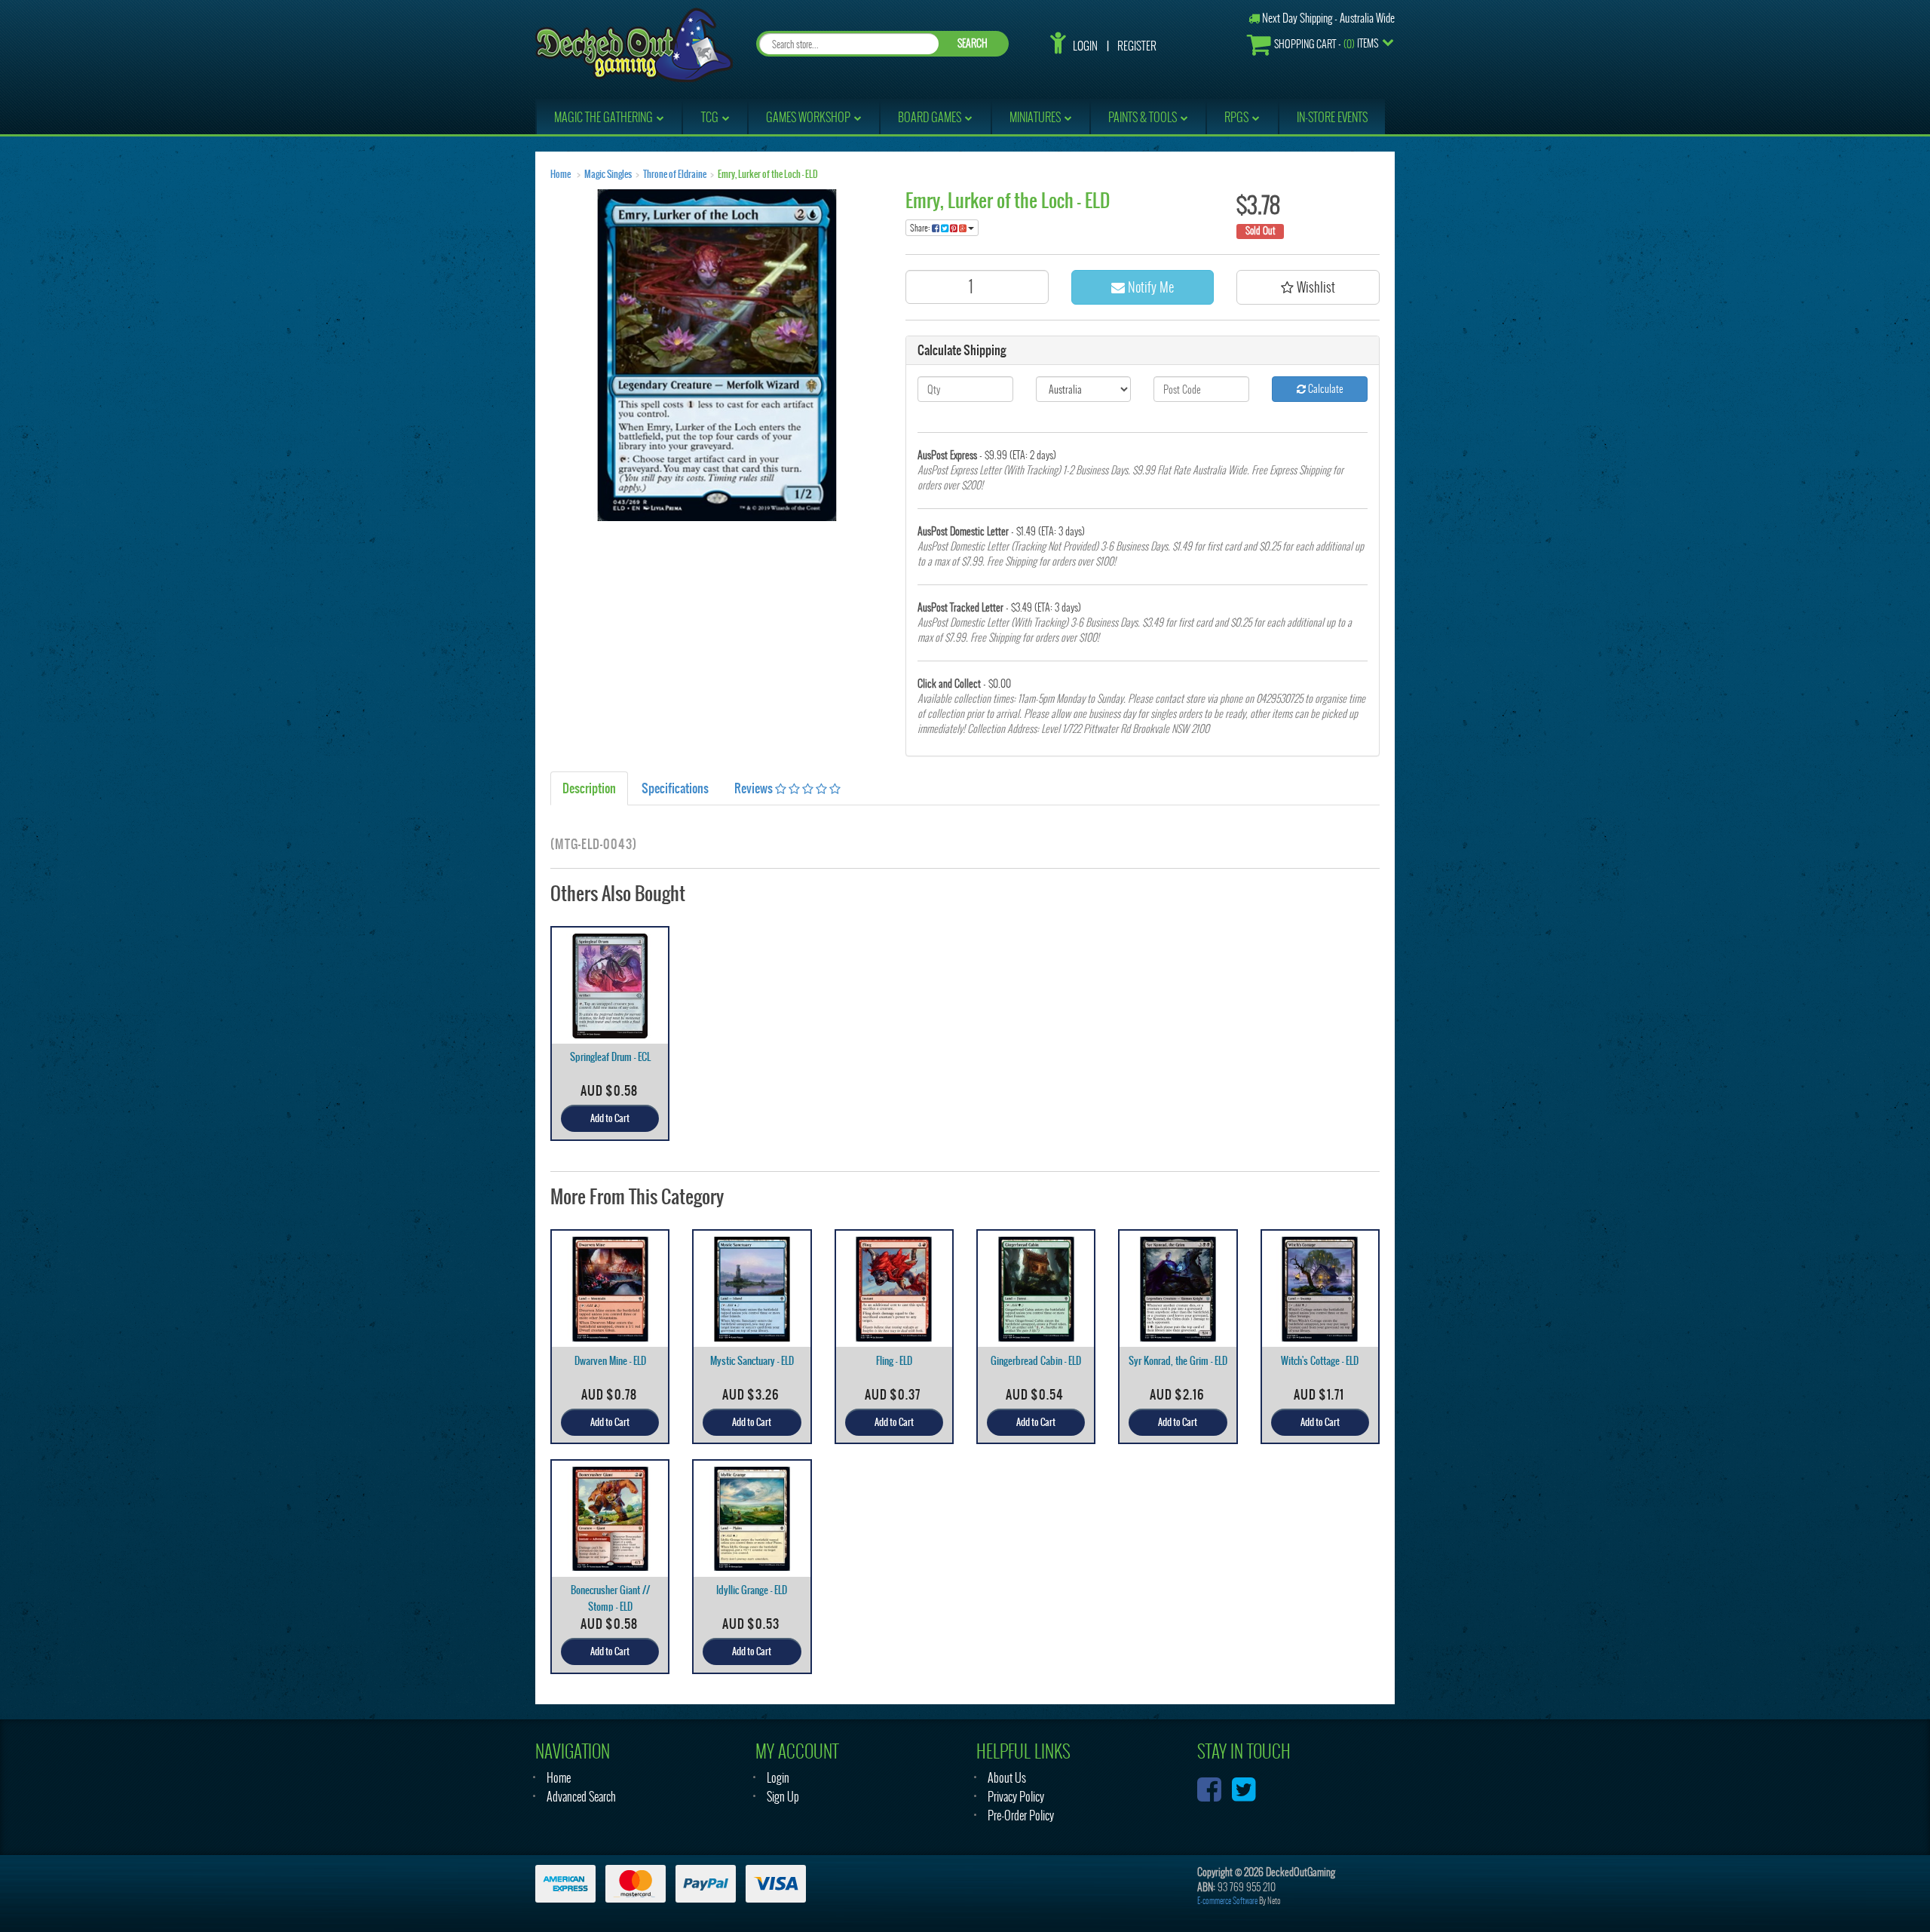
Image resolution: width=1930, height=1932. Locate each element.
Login (1085, 46)
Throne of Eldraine (675, 174)
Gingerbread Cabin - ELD (1036, 1361)
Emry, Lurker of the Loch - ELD (768, 174)
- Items (1326, 44)
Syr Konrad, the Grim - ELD (1178, 1361)
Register (1137, 46)
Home (561, 174)
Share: (921, 228)
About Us (1007, 1778)
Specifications (675, 788)
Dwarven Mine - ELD (610, 1361)
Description (589, 788)
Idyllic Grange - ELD (752, 1590)
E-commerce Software (1227, 1901)
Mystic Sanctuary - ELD (752, 1361)
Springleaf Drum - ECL (610, 1057)
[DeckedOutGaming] (634, 43)
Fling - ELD (894, 1361)
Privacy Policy (1016, 1797)
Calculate (1325, 389)
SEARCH (973, 43)
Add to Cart (610, 1118)
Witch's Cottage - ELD (1320, 1361)
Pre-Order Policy (1021, 1815)
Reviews (755, 788)
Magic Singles (608, 174)
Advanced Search (581, 1797)
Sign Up (783, 1797)
